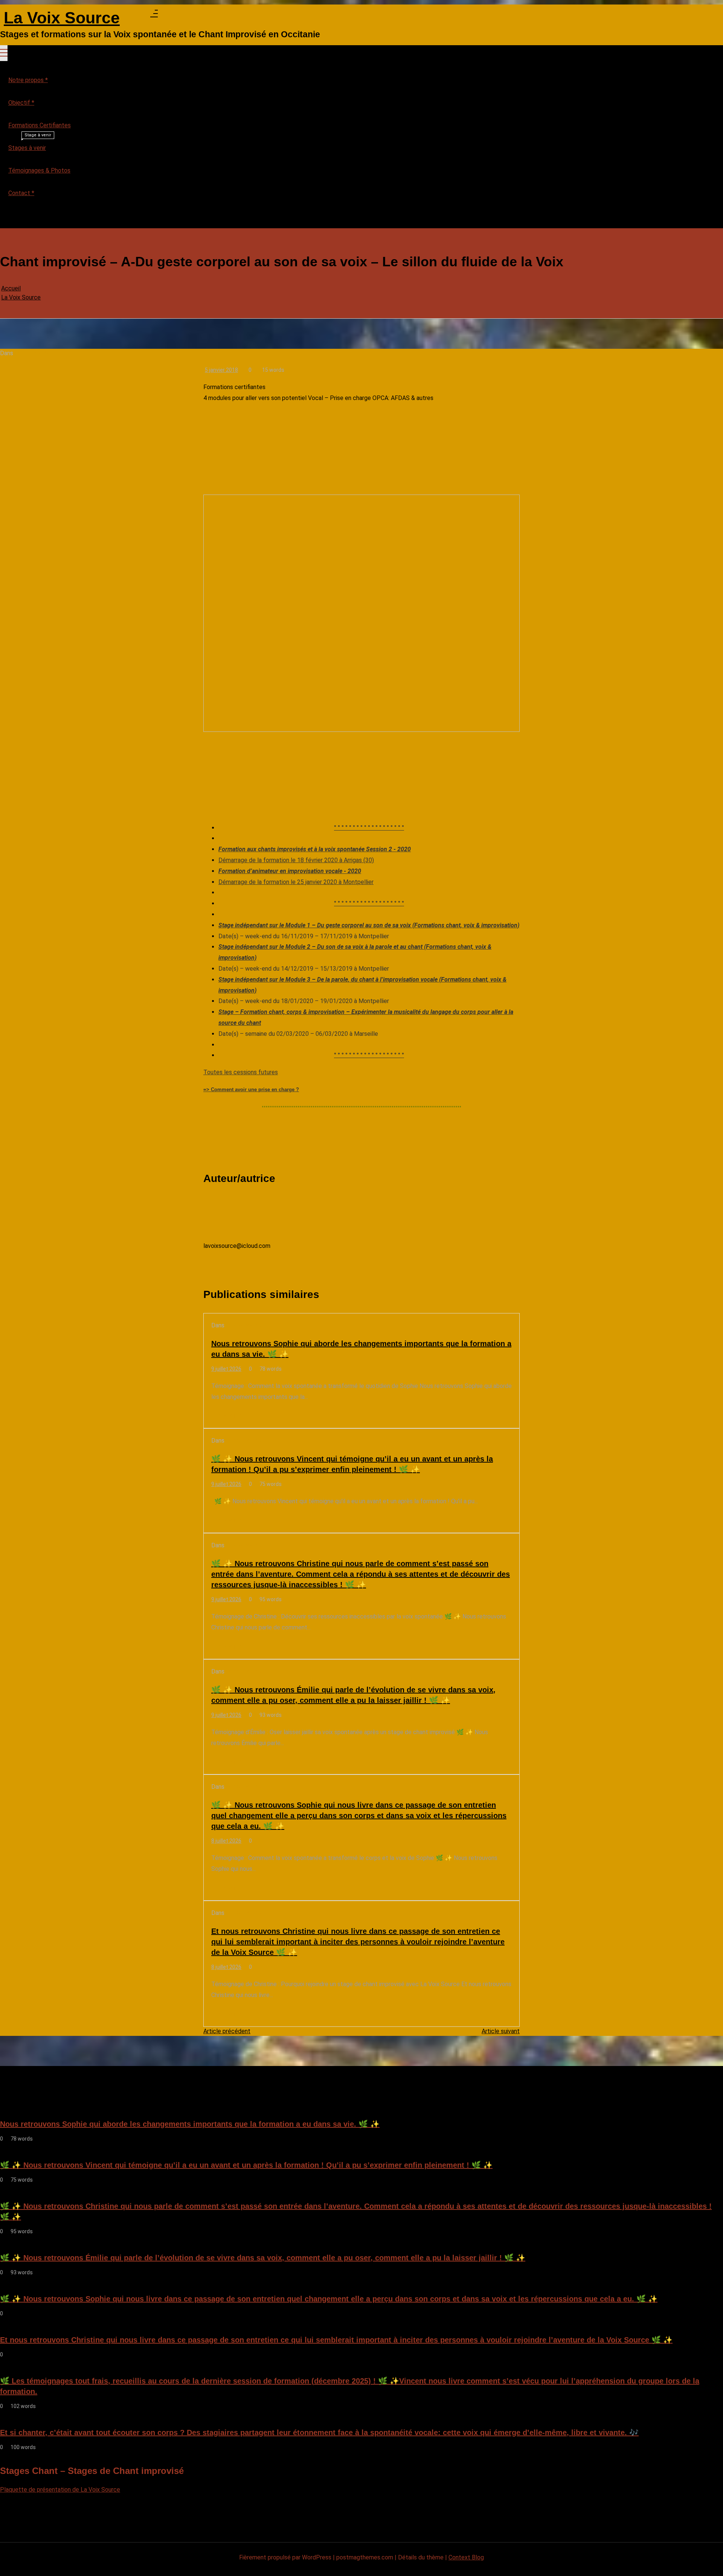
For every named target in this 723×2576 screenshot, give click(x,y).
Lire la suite (227, 1416)
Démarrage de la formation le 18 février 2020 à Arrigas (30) (296, 860)
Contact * (21, 193)
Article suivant (501, 2031)
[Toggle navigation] (4, 53)
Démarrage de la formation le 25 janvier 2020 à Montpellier (296, 882)
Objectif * (21, 103)
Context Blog (466, 2557)
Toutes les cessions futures (241, 1072)
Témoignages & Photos (39, 170)
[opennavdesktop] (154, 15)
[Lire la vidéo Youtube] (361, 613)
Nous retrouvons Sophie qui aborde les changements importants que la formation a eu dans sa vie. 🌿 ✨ (361, 1349)
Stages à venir (30, 144)
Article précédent (227, 2031)
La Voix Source (62, 18)
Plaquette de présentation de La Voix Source (60, 2490)
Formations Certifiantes (40, 125)
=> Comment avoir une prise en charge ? (251, 1089)
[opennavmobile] (4, 218)
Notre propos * (28, 80)
